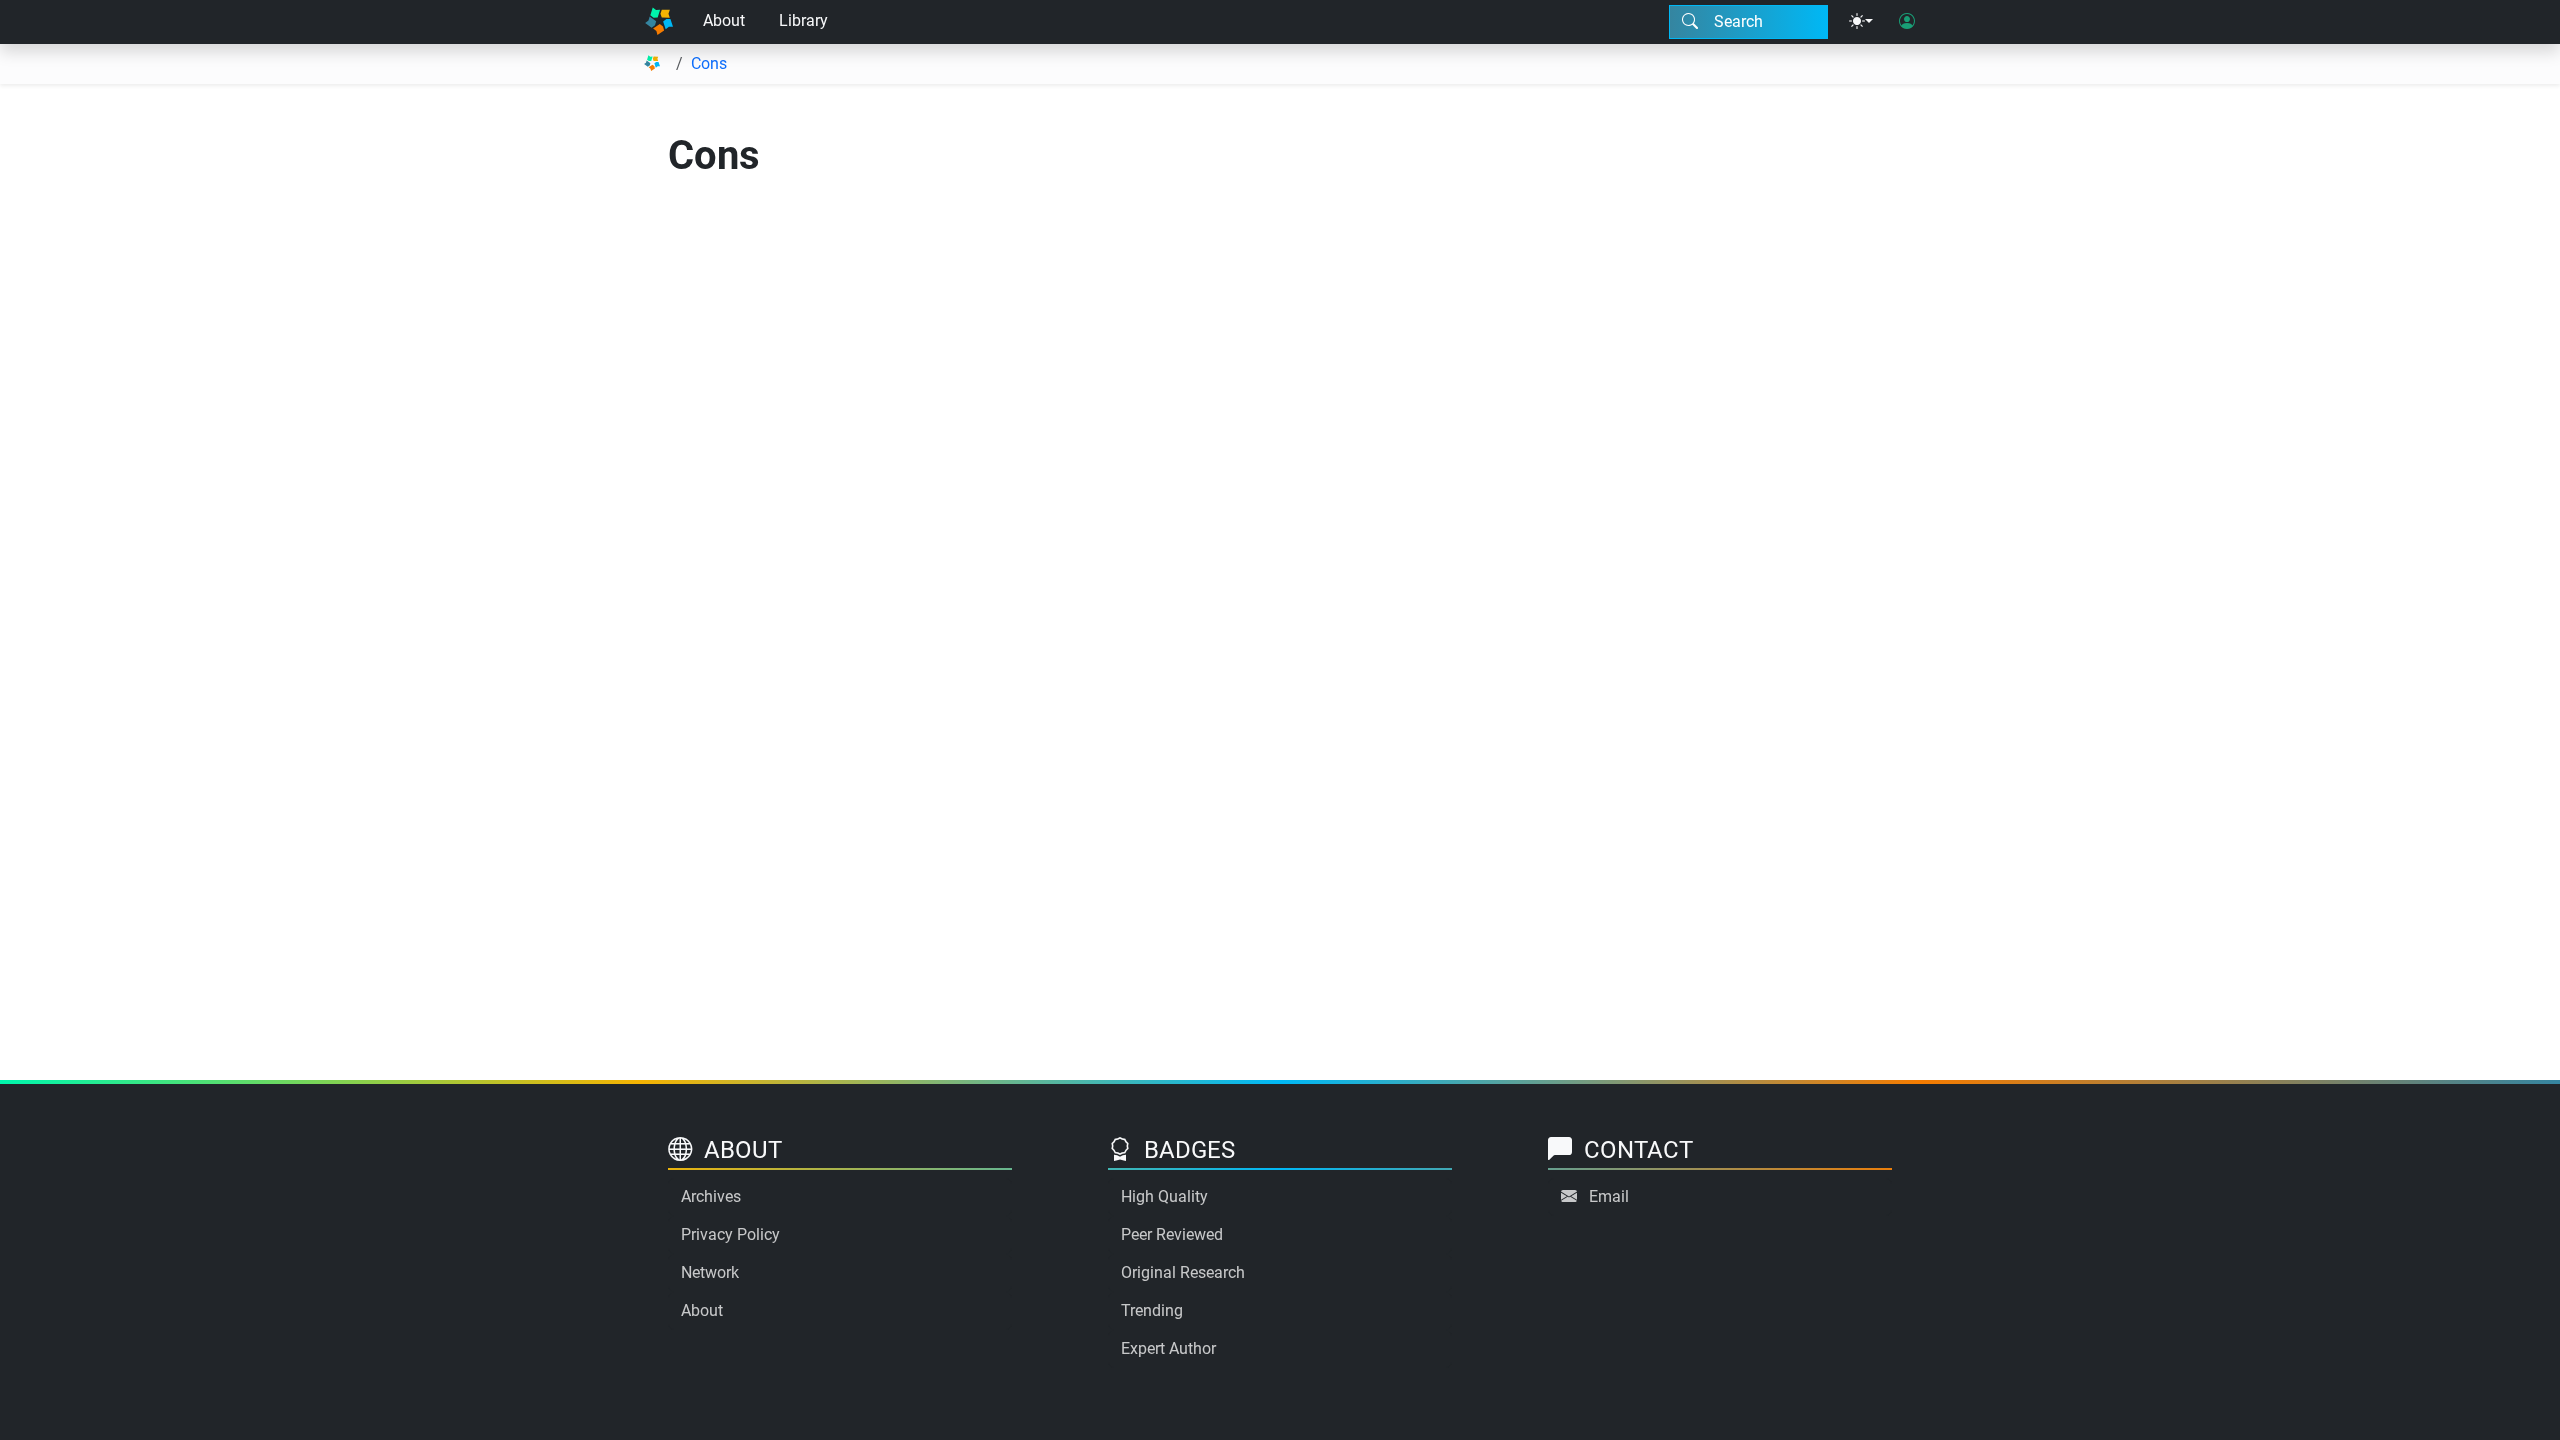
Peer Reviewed (1172, 1234)
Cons (709, 63)
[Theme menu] (1861, 22)
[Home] (659, 22)
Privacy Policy (730, 1234)
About (724, 20)
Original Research (1183, 1272)
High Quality (1164, 1196)
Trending (1152, 1310)
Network (710, 1272)
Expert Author (1168, 1348)
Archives (711, 1196)
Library (803, 20)
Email (1609, 1196)
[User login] (1907, 22)
